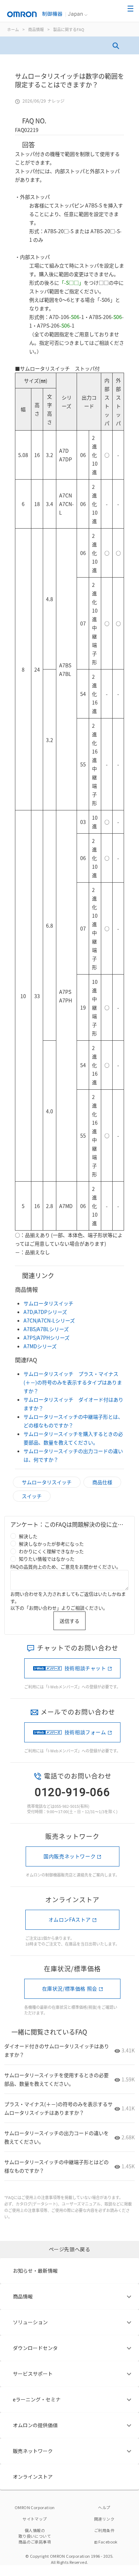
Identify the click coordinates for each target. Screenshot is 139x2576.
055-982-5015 (67, 1806)
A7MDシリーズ (40, 1346)
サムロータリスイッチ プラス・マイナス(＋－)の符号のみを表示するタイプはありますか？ (73, 1382)
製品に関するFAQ (69, 29)
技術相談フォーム (85, 1732)
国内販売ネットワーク (69, 1856)
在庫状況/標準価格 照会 (70, 1988)
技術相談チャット (85, 1668)
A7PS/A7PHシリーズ (47, 1338)
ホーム (13, 29)
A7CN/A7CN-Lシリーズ (49, 1320)
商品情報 (36, 29)
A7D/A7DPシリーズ (45, 1312)
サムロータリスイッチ (48, 1303)
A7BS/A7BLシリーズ (46, 1329)
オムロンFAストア (70, 1919)
